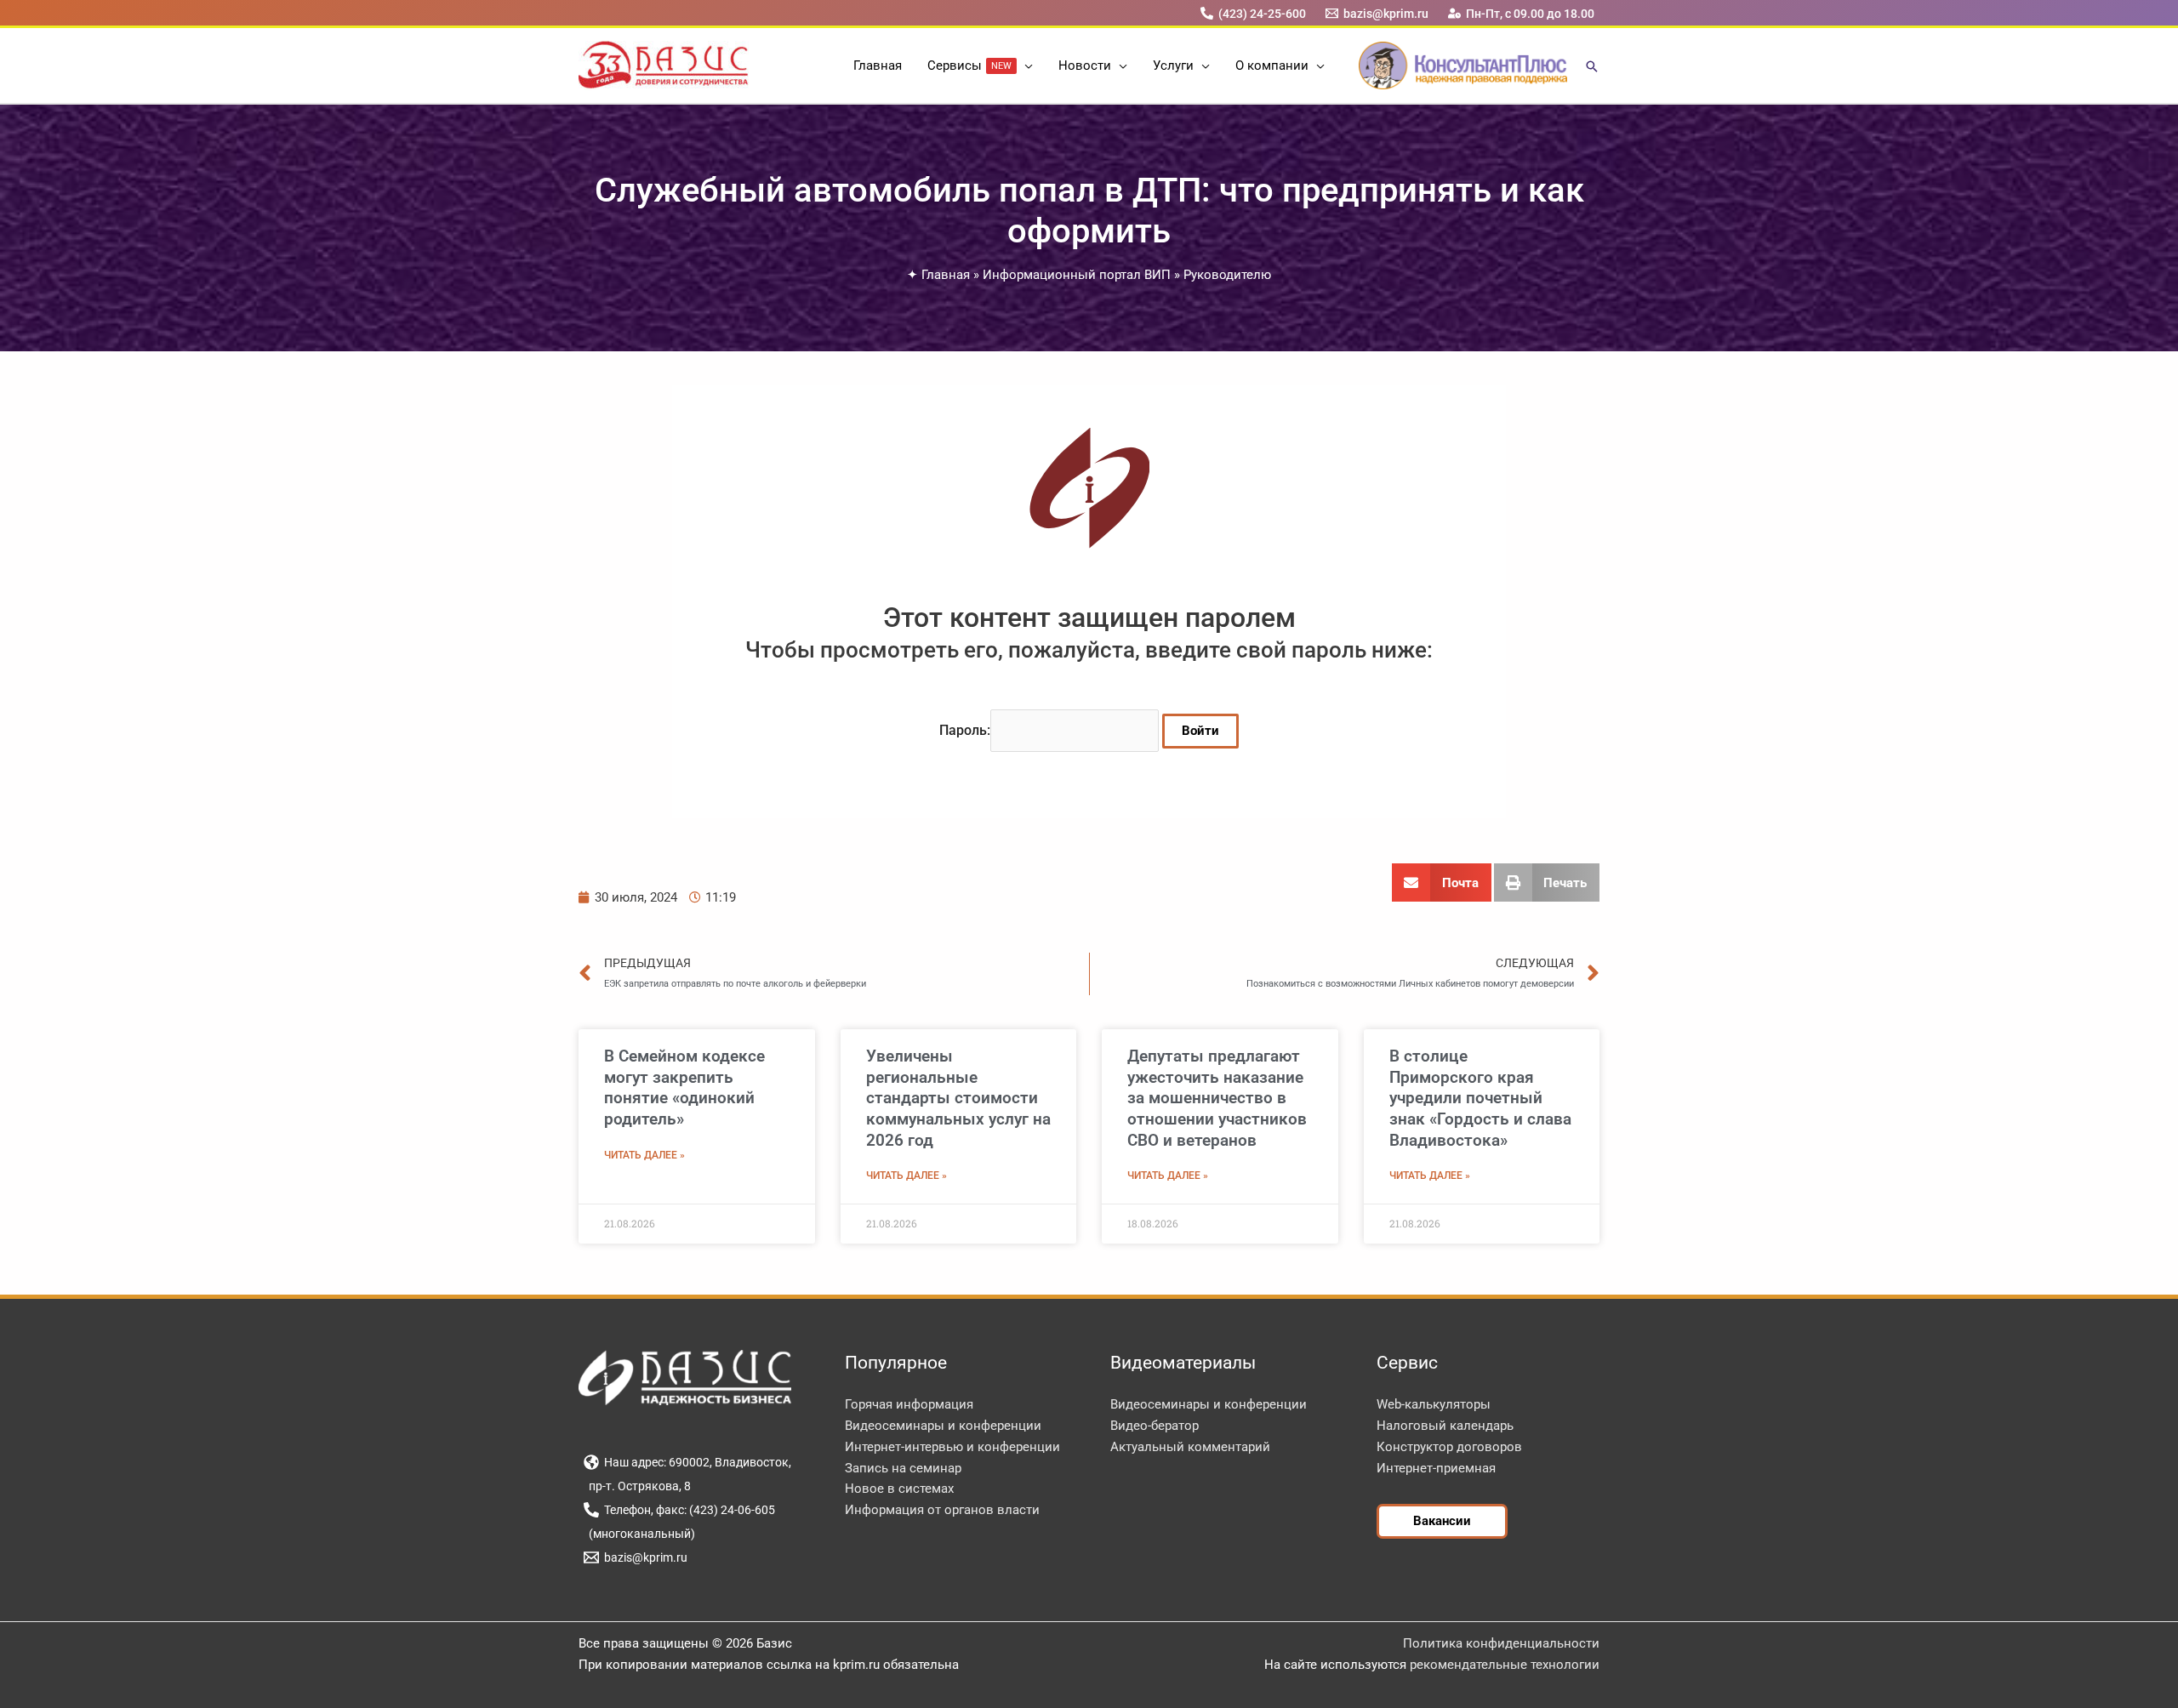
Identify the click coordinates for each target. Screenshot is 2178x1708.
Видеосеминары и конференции (943, 1426)
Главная (946, 275)
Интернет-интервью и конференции (952, 1447)
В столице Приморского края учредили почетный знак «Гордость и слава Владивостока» (1480, 1098)
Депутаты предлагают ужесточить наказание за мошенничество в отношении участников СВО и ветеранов (1217, 1098)
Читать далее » (644, 1155)
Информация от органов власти (942, 1510)
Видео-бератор (1155, 1426)
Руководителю (1227, 275)
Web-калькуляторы (1434, 1404)
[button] (1025, 65)
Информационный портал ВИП (1077, 275)
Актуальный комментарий (1190, 1447)
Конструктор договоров (1449, 1447)
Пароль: (965, 730)
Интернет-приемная (1436, 1468)
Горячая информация (909, 1404)
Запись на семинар (903, 1468)
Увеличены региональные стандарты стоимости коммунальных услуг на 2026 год (958, 1098)
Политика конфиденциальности (1501, 1643)
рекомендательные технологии (1505, 1665)
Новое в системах (899, 1489)
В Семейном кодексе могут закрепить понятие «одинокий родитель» (684, 1087)
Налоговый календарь (1445, 1426)
